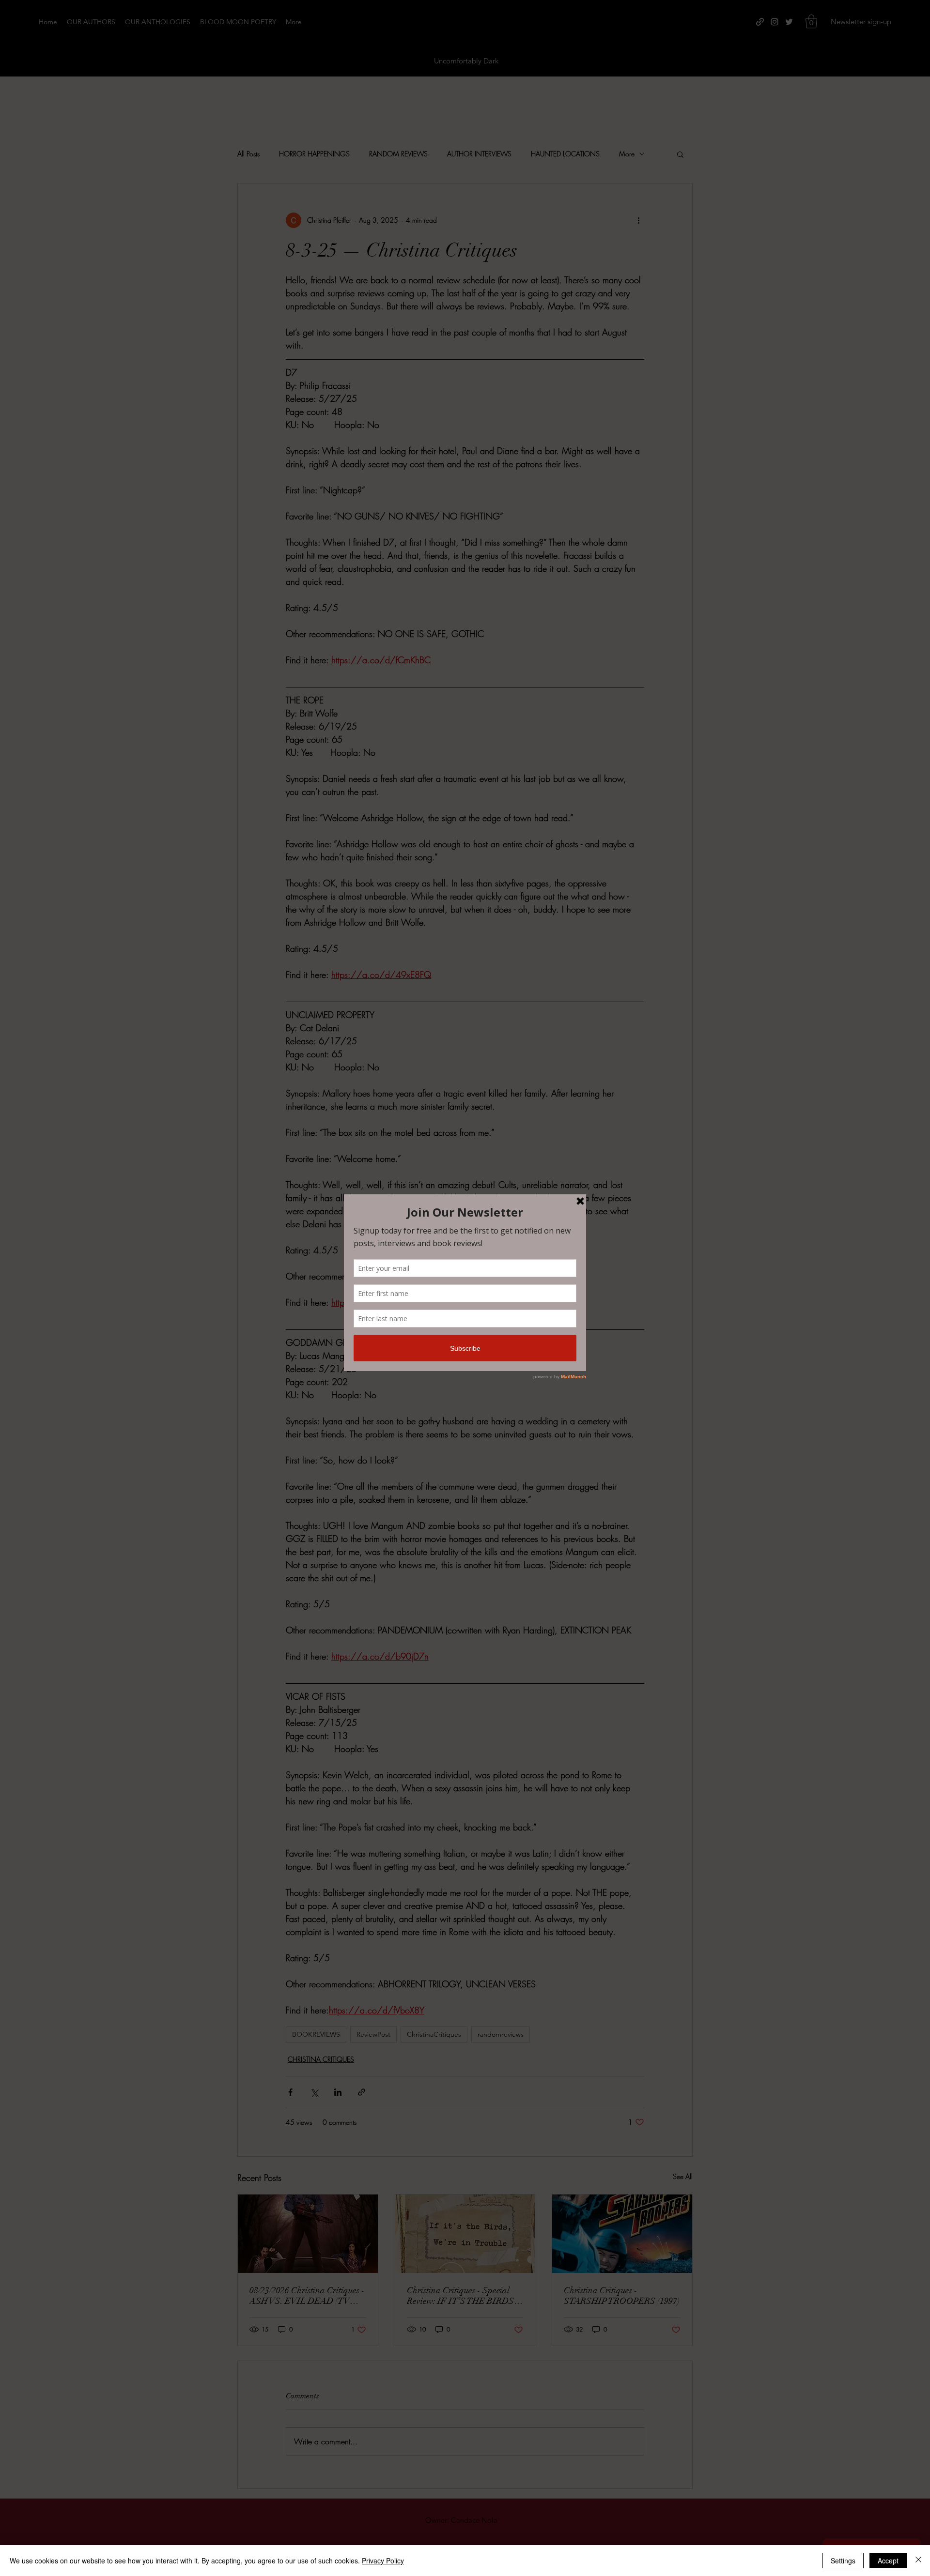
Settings (843, 2561)
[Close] (918, 2561)
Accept (888, 2561)
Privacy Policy (383, 2561)
